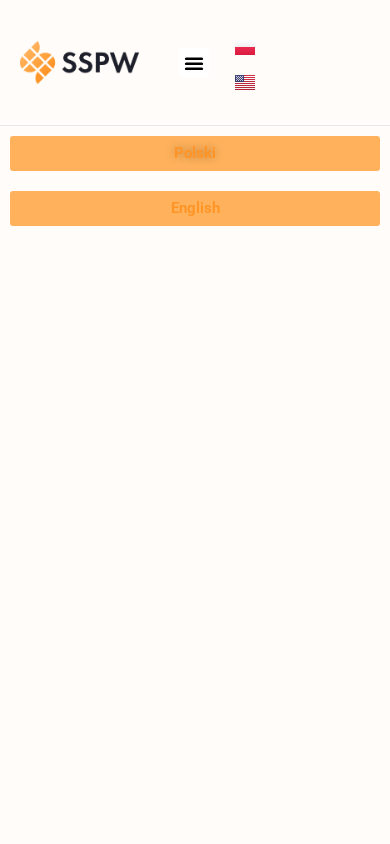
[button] (194, 63)
